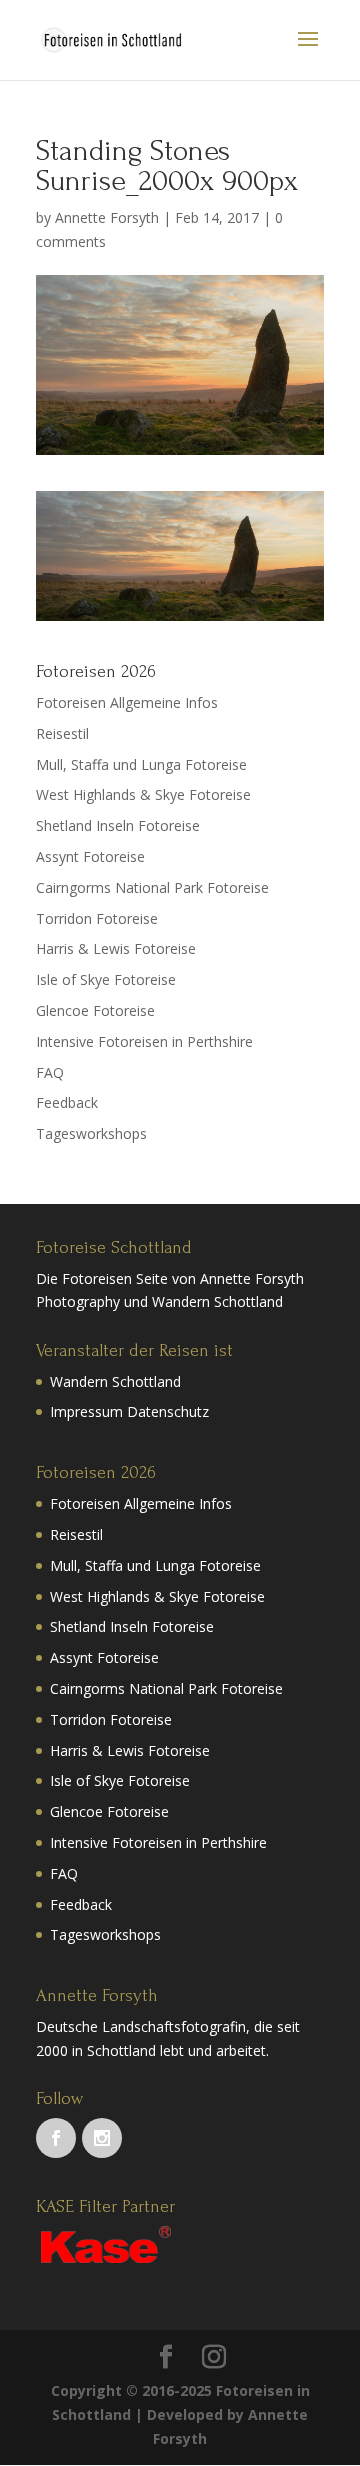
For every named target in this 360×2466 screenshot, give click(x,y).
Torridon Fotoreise (97, 918)
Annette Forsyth (107, 217)
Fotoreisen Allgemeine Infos (127, 702)
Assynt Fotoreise (90, 856)
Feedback (67, 1102)
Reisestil (62, 733)
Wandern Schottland (115, 1381)
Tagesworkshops (91, 1133)
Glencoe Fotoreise (95, 1010)
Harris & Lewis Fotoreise (116, 948)
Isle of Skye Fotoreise (106, 979)
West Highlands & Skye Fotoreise (143, 794)
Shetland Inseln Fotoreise (118, 825)
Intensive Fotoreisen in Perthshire (144, 1041)
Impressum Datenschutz (129, 1411)
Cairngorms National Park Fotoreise (152, 887)
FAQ (50, 1072)
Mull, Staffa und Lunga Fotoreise (141, 764)
